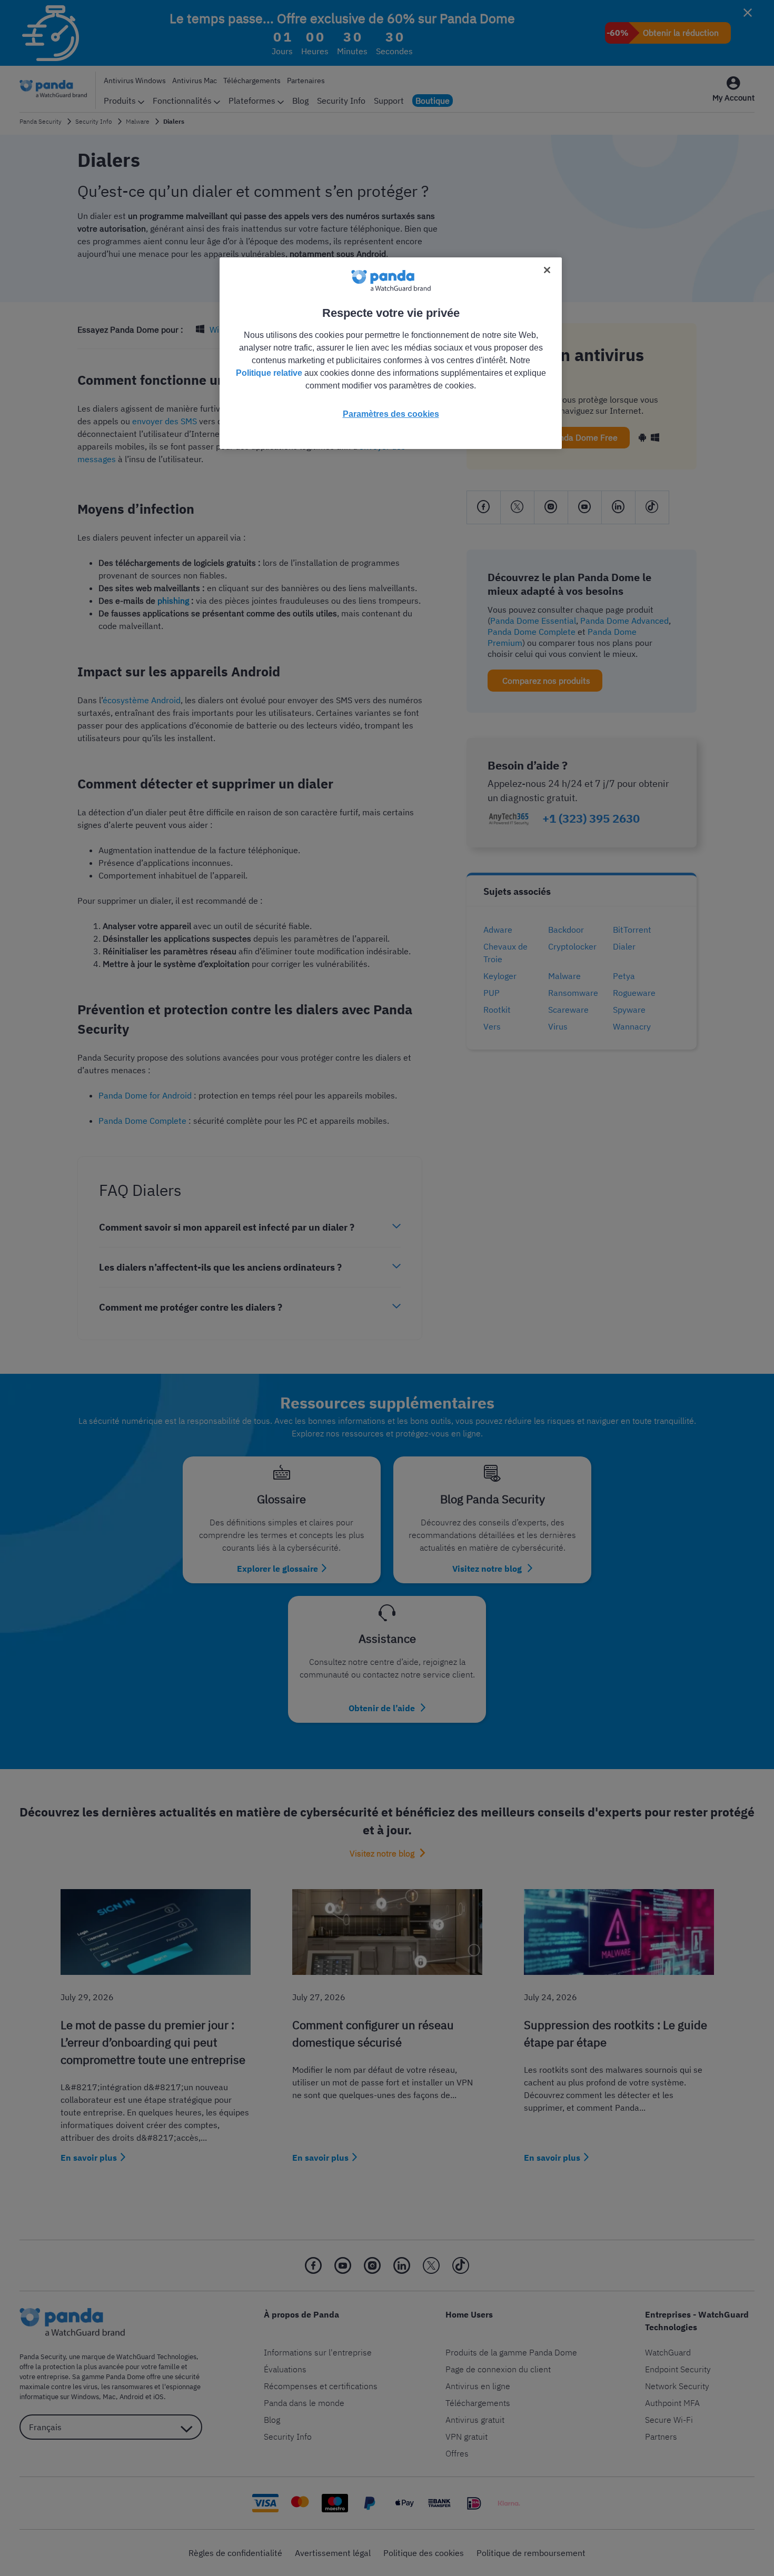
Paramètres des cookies (391, 414)
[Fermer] (547, 270)
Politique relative (269, 373)
